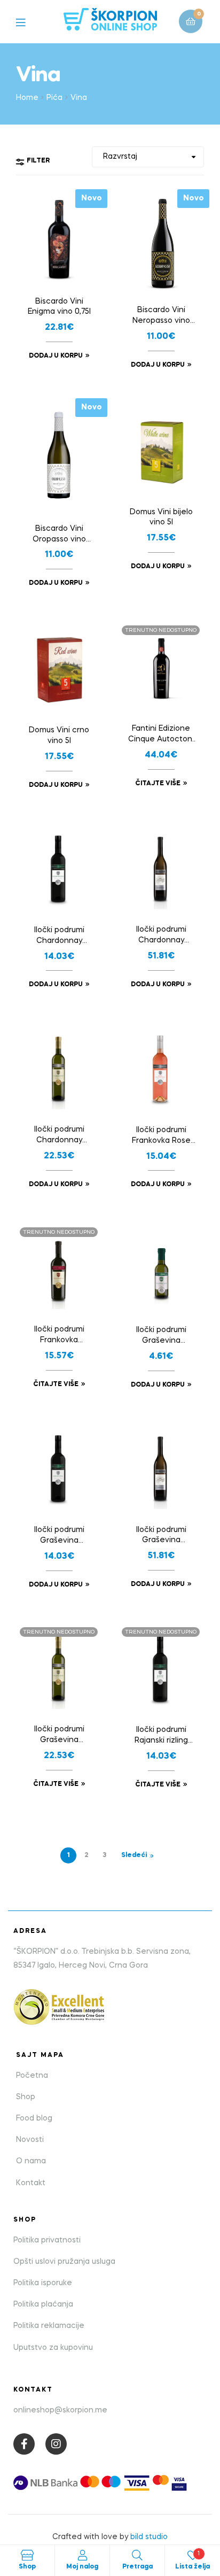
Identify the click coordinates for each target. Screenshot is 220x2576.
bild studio (149, 2537)
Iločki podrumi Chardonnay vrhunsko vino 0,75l (59, 1136)
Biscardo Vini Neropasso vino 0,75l (161, 316)
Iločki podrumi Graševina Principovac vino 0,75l (161, 1536)
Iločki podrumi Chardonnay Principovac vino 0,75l (161, 936)
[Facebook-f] (24, 2444)
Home (27, 98)
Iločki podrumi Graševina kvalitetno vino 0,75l (59, 1536)
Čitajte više (158, 784)
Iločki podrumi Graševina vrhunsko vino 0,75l (59, 1736)
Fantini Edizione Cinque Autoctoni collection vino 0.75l (161, 735)
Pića (54, 98)
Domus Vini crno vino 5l (59, 736)
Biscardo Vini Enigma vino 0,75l (59, 307)
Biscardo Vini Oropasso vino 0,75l (59, 535)
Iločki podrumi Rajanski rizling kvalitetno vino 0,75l (161, 1736)
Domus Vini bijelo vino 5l (161, 517)
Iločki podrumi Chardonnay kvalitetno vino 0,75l (59, 937)
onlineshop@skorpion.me (60, 2410)
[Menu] (29, 22)
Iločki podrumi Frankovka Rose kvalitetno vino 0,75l (161, 1136)
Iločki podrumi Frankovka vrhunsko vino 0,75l (59, 1336)
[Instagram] (56, 2444)
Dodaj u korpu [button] (56, 356)
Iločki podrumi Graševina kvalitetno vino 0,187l (161, 1336)
